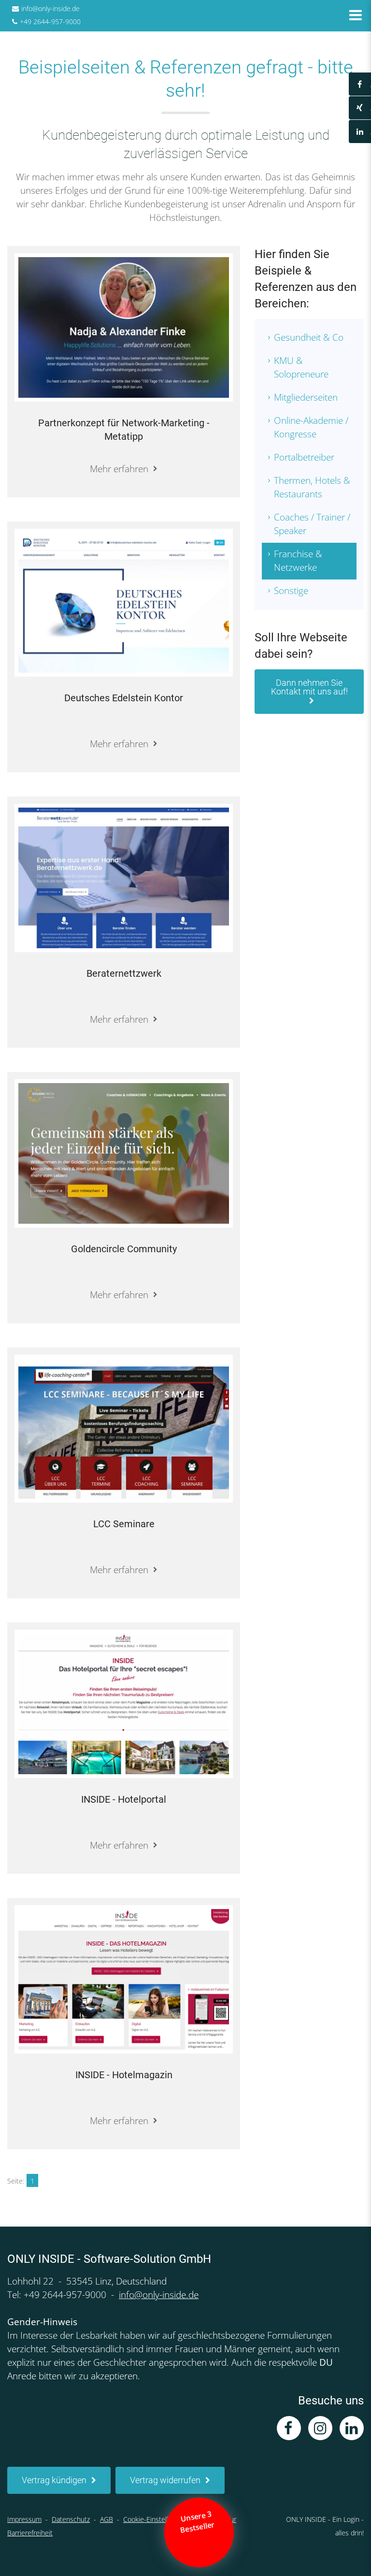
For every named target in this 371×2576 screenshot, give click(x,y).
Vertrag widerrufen (165, 2480)
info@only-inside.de (50, 8)
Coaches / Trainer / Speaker (312, 524)
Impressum (24, 2519)
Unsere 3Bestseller (198, 2522)
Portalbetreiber (304, 457)
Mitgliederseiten (306, 397)
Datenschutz (71, 2519)
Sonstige (291, 591)
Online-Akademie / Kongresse (311, 427)
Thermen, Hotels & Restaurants (312, 487)
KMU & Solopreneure (301, 367)
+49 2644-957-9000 (50, 22)
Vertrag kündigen (54, 2480)
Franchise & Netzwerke (298, 561)
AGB (107, 2519)
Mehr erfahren (119, 469)
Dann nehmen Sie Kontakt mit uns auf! (309, 687)
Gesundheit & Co (309, 337)
